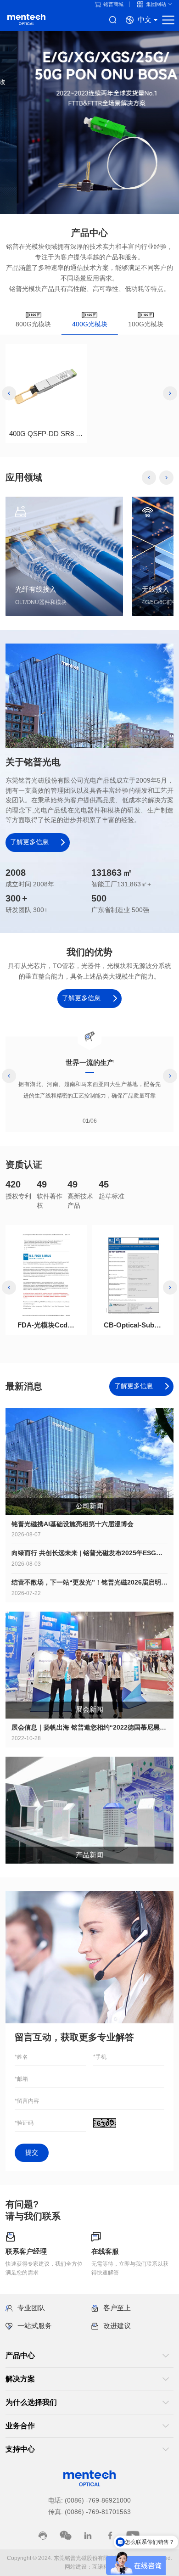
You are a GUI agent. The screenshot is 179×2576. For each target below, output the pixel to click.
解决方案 (20, 2379)
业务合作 (20, 2426)
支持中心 (20, 2449)
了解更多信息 (30, 842)
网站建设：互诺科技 (89, 2567)
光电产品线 (26, 20)
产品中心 (20, 2355)
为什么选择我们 (31, 2402)
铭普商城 (113, 4)
